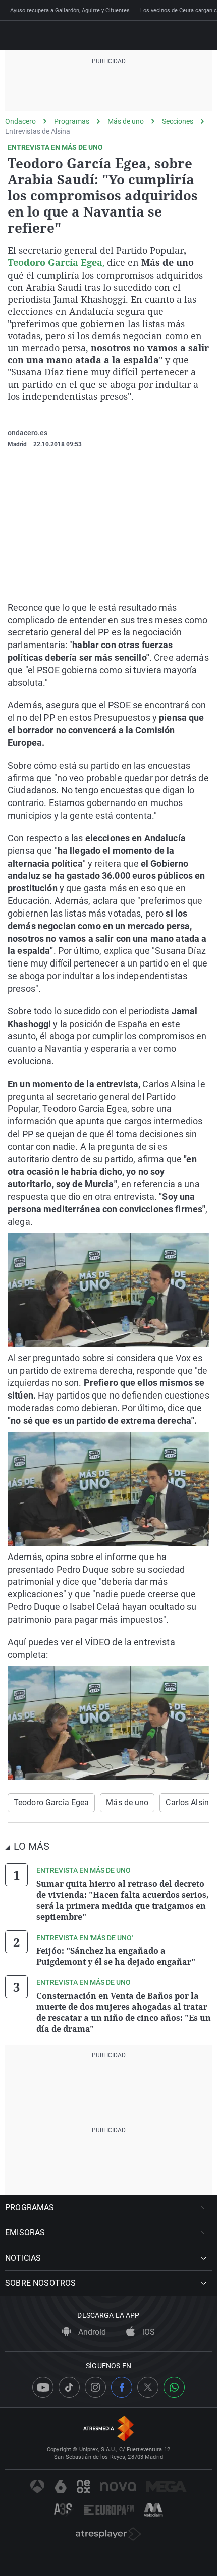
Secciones (178, 121)
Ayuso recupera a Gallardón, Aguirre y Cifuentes (70, 10)
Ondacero (20, 121)
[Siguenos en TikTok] (69, 2387)
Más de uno (126, 121)
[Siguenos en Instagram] (95, 2387)
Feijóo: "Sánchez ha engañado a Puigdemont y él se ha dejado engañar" (116, 1956)
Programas (72, 121)
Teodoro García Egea (51, 1803)
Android (91, 2332)
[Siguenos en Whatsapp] (174, 2387)
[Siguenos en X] (148, 2387)
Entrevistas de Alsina (38, 131)
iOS (148, 2332)
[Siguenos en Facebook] (122, 2387)
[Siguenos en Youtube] (43, 2387)
